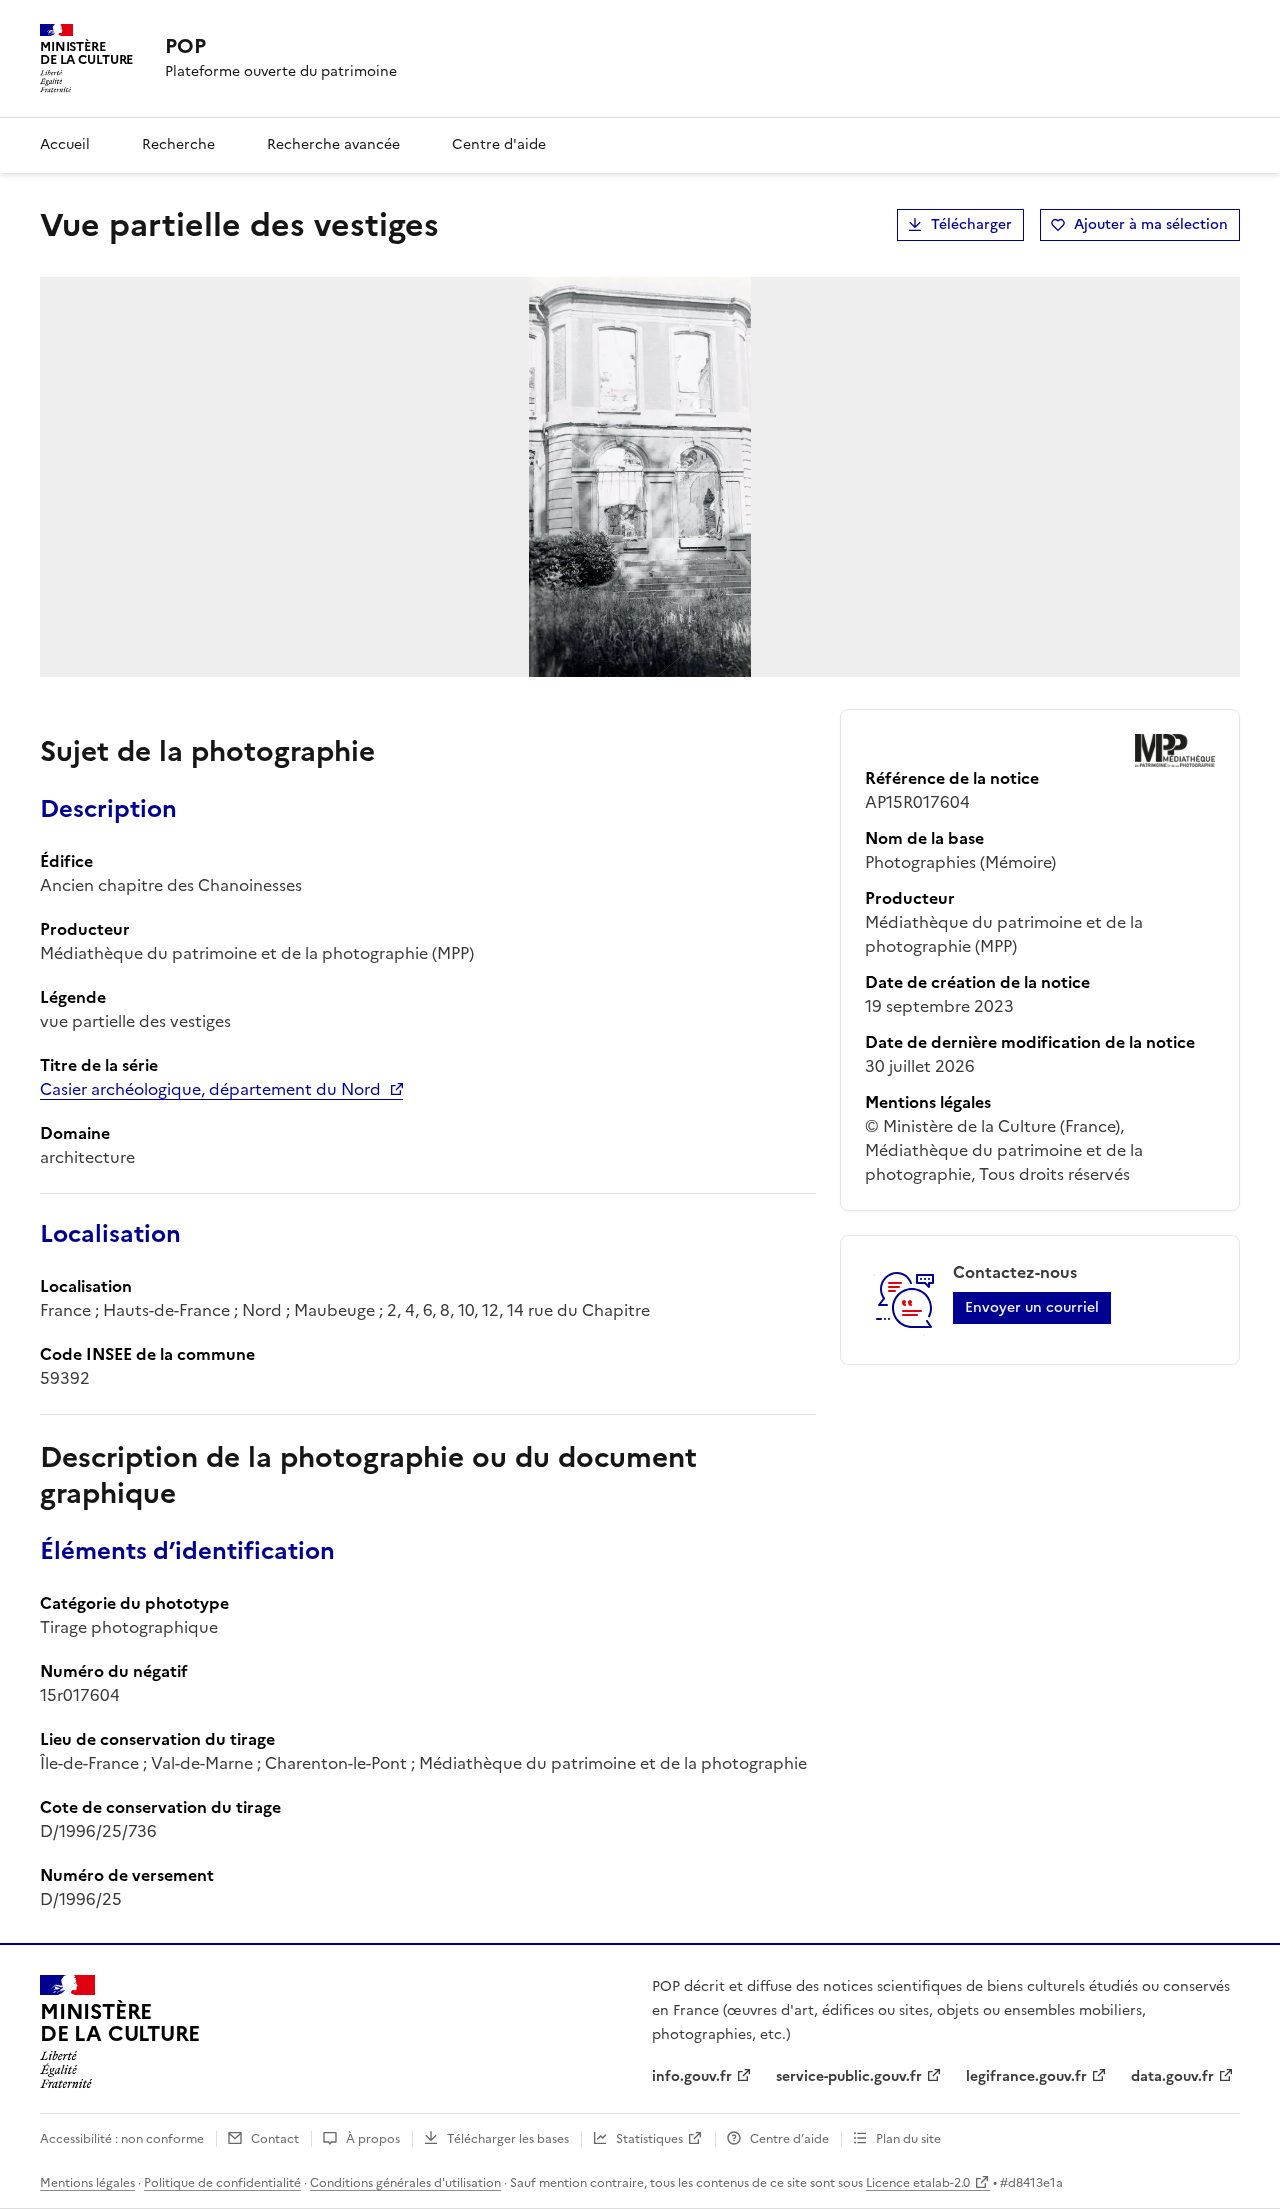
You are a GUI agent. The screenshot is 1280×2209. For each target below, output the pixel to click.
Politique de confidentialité (222, 2183)
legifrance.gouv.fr (1026, 2076)
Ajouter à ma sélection (1151, 224)
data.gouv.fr (1172, 2076)
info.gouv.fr (692, 2076)
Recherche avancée (333, 144)
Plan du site (908, 2139)
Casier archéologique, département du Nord (210, 1089)
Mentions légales (87, 2183)
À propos (373, 2139)
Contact (275, 2139)
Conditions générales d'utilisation (405, 2183)
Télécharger (971, 224)
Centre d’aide (789, 2139)
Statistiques (649, 2139)
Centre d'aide (499, 144)
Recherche (178, 144)
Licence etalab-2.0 (918, 2183)
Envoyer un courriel (1032, 1307)
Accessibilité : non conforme (122, 2139)
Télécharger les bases (508, 2139)
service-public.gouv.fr (849, 2076)
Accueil (65, 144)
